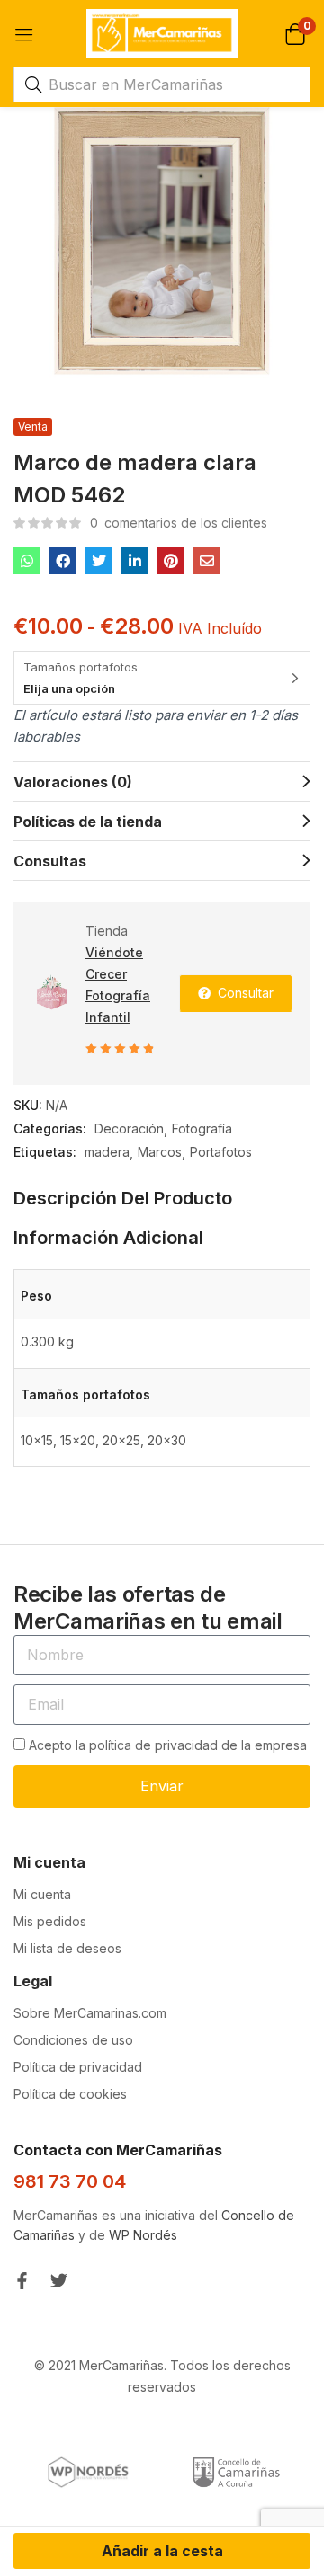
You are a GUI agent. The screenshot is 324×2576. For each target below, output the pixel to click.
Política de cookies (70, 2094)
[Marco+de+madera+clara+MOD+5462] (99, 561)
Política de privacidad (78, 2067)
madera (107, 1152)
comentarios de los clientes (179, 523)
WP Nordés (143, 2235)
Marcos (160, 1152)
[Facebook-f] (22, 2281)
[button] (295, 33)
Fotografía (202, 1128)
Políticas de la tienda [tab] (88, 822)
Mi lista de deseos (67, 1948)
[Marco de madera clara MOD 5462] (27, 561)
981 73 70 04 (70, 2181)
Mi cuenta (42, 1894)
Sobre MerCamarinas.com (90, 2013)
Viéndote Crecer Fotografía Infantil (118, 985)
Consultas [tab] (50, 861)
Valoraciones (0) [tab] (73, 782)
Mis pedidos (50, 1921)
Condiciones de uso (73, 2040)
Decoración (129, 1128)
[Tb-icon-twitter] (59, 2281)
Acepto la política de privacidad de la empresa (168, 1745)
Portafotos (221, 1152)
